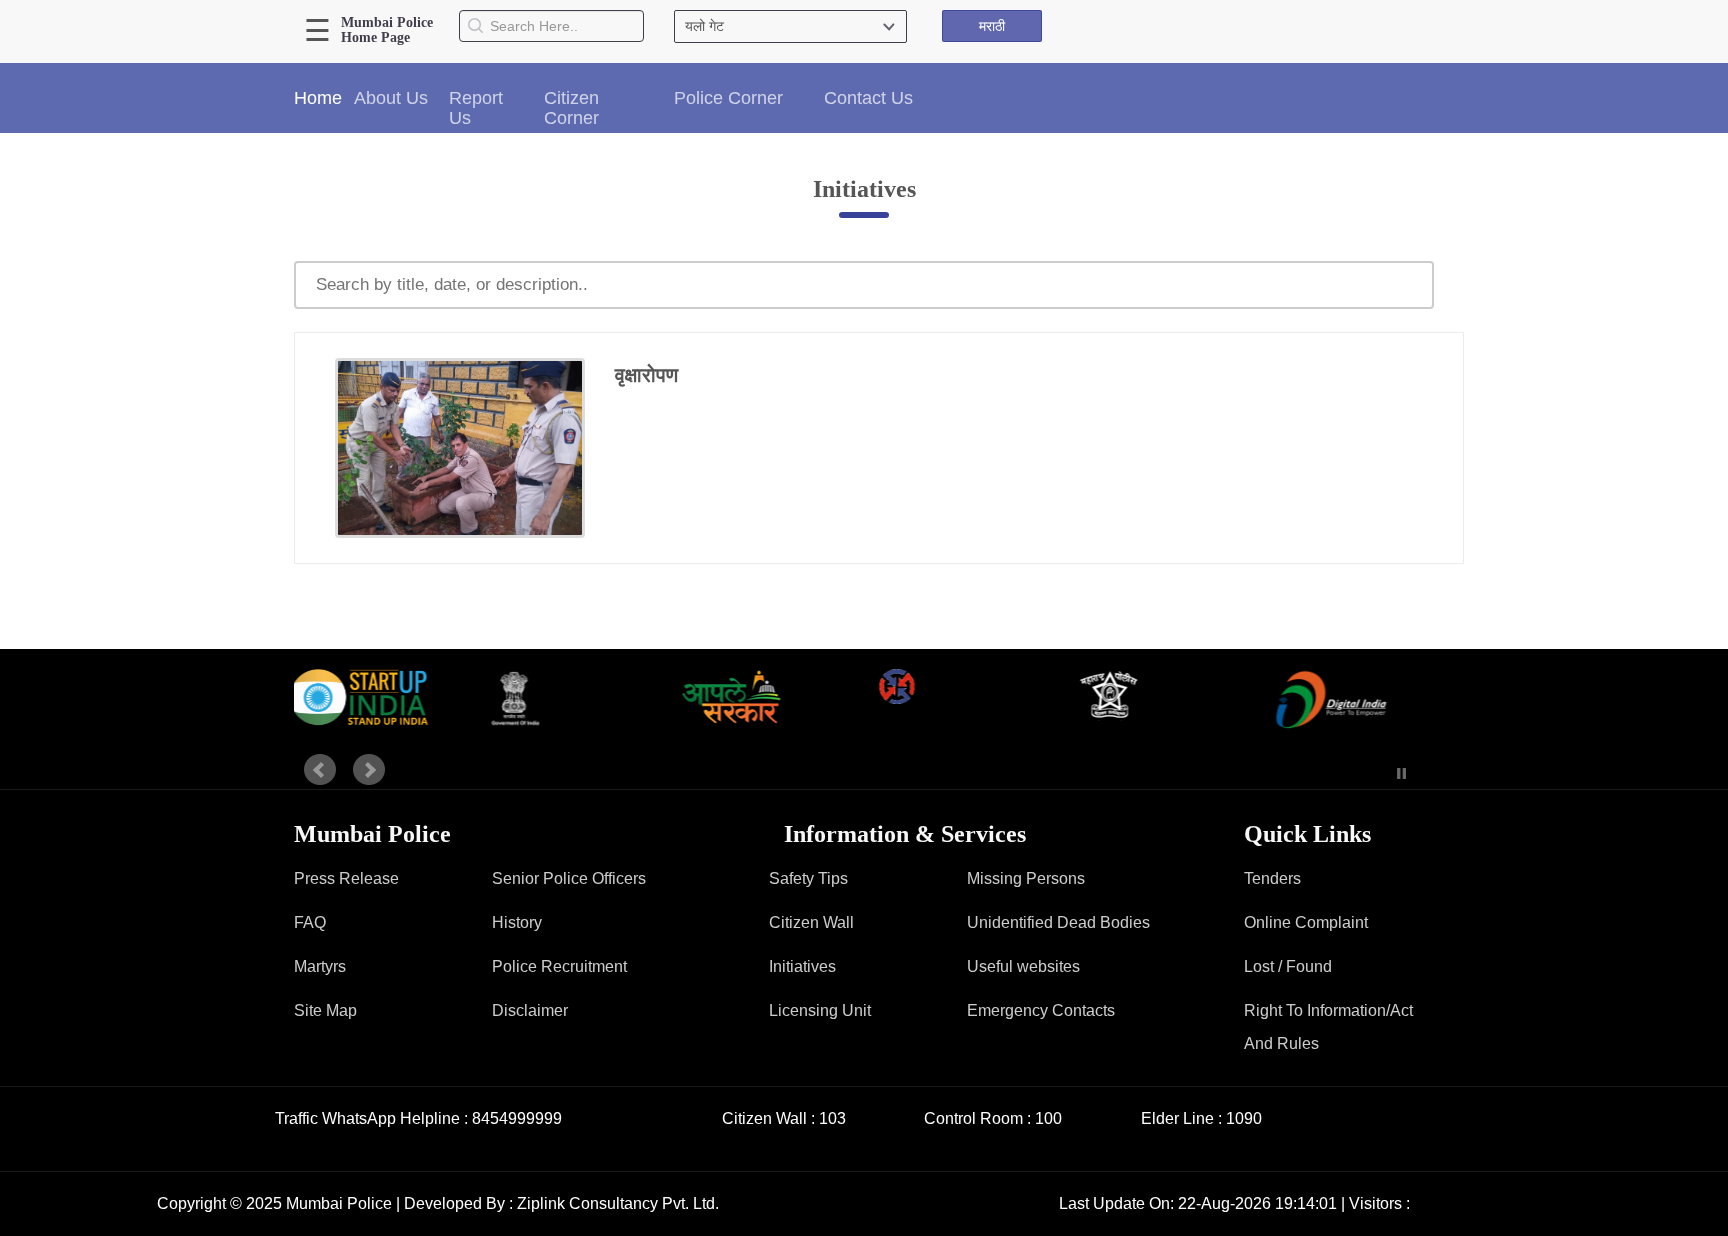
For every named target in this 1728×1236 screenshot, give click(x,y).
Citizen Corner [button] (571, 108)
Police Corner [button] (728, 98)
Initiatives (802, 966)
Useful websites (1023, 966)
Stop (1401, 773)
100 (1048, 1118)
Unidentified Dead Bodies (1058, 922)
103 (832, 1118)
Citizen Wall (811, 922)
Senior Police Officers (569, 878)
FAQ (310, 922)
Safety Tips (808, 878)
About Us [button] (391, 98)
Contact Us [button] (868, 98)
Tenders (1272, 878)
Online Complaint (1306, 922)
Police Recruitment (559, 966)
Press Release (346, 878)
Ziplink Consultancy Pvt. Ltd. (618, 1203)
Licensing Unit (820, 1010)
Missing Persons (1026, 878)
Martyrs (320, 966)
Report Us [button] (476, 108)
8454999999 (517, 1118)
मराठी (992, 26)
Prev (320, 770)
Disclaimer (530, 1010)
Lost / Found (1288, 966)
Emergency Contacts (1041, 1010)
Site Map (325, 1010)
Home (318, 98)
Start (1372, 773)
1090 (1244, 1118)
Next (369, 770)
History (517, 922)
